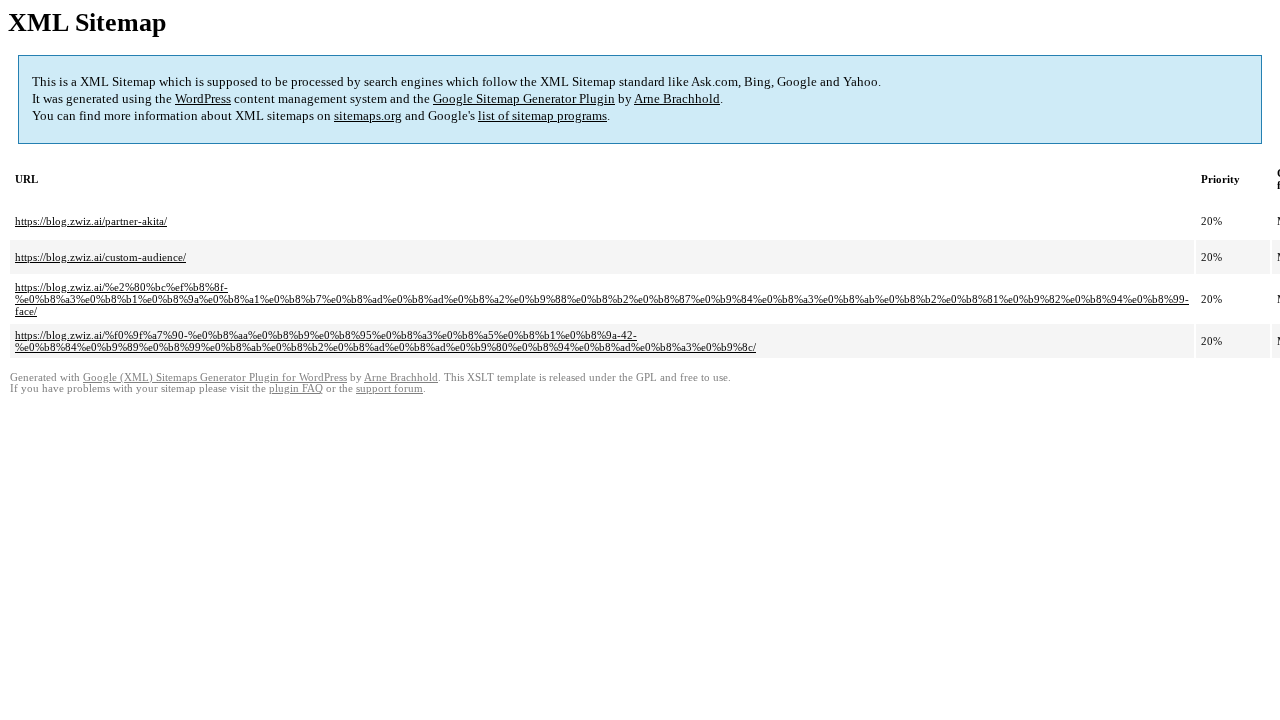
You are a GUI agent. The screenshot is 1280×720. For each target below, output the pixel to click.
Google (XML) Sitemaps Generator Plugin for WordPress (215, 377)
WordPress (203, 98)
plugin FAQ (296, 388)
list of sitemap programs (542, 115)
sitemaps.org (368, 115)
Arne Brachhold (677, 98)
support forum (389, 388)
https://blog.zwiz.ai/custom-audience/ (100, 257)
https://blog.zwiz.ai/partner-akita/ (91, 221)
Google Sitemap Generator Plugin (524, 98)
